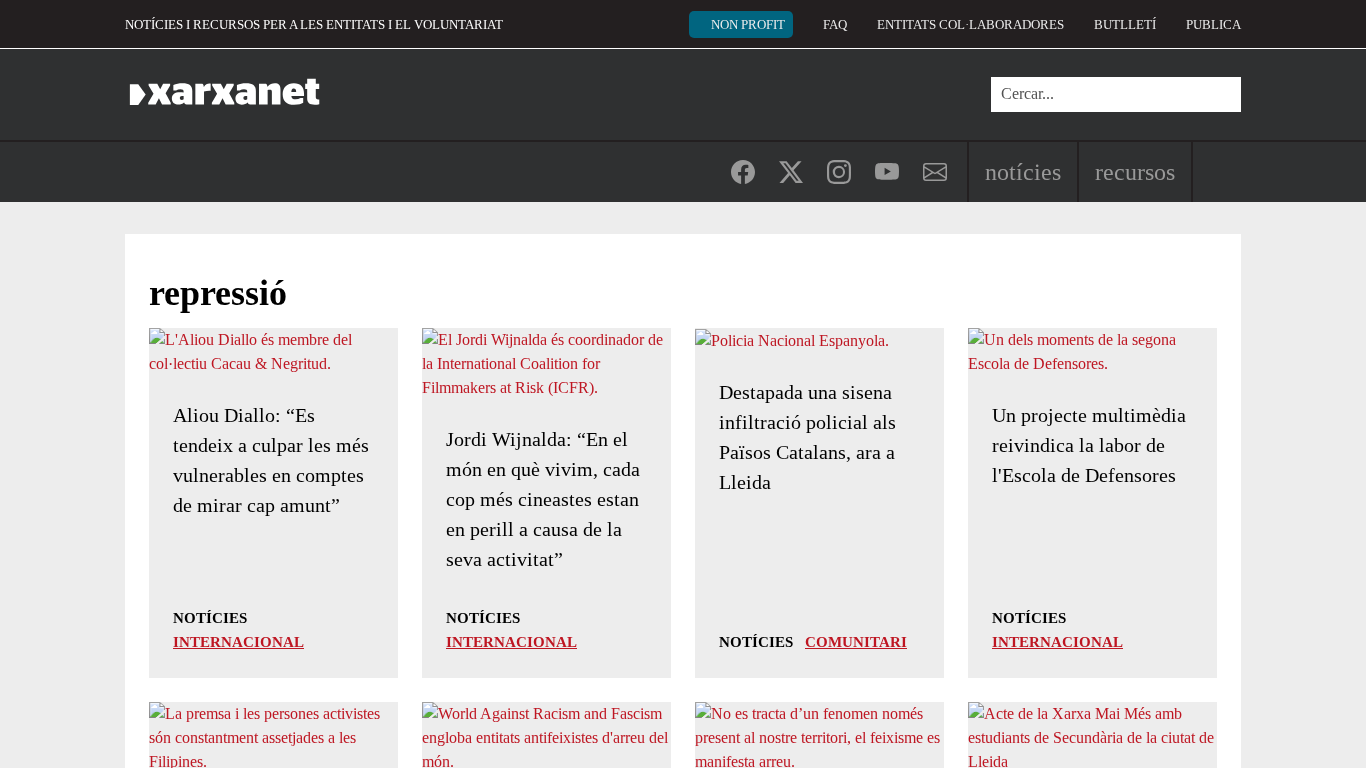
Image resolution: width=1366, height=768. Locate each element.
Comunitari (856, 642)
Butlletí (1125, 24)
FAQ (835, 24)
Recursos (1135, 172)
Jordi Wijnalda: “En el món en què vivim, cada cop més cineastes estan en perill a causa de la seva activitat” (543, 499)
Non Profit (748, 24)
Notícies (1023, 172)
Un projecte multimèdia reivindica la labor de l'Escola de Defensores (1089, 445)
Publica (1213, 24)
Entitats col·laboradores (970, 24)
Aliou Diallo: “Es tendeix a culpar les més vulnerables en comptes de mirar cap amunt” (271, 460)
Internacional (238, 642)
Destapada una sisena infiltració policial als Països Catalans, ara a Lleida (807, 437)
